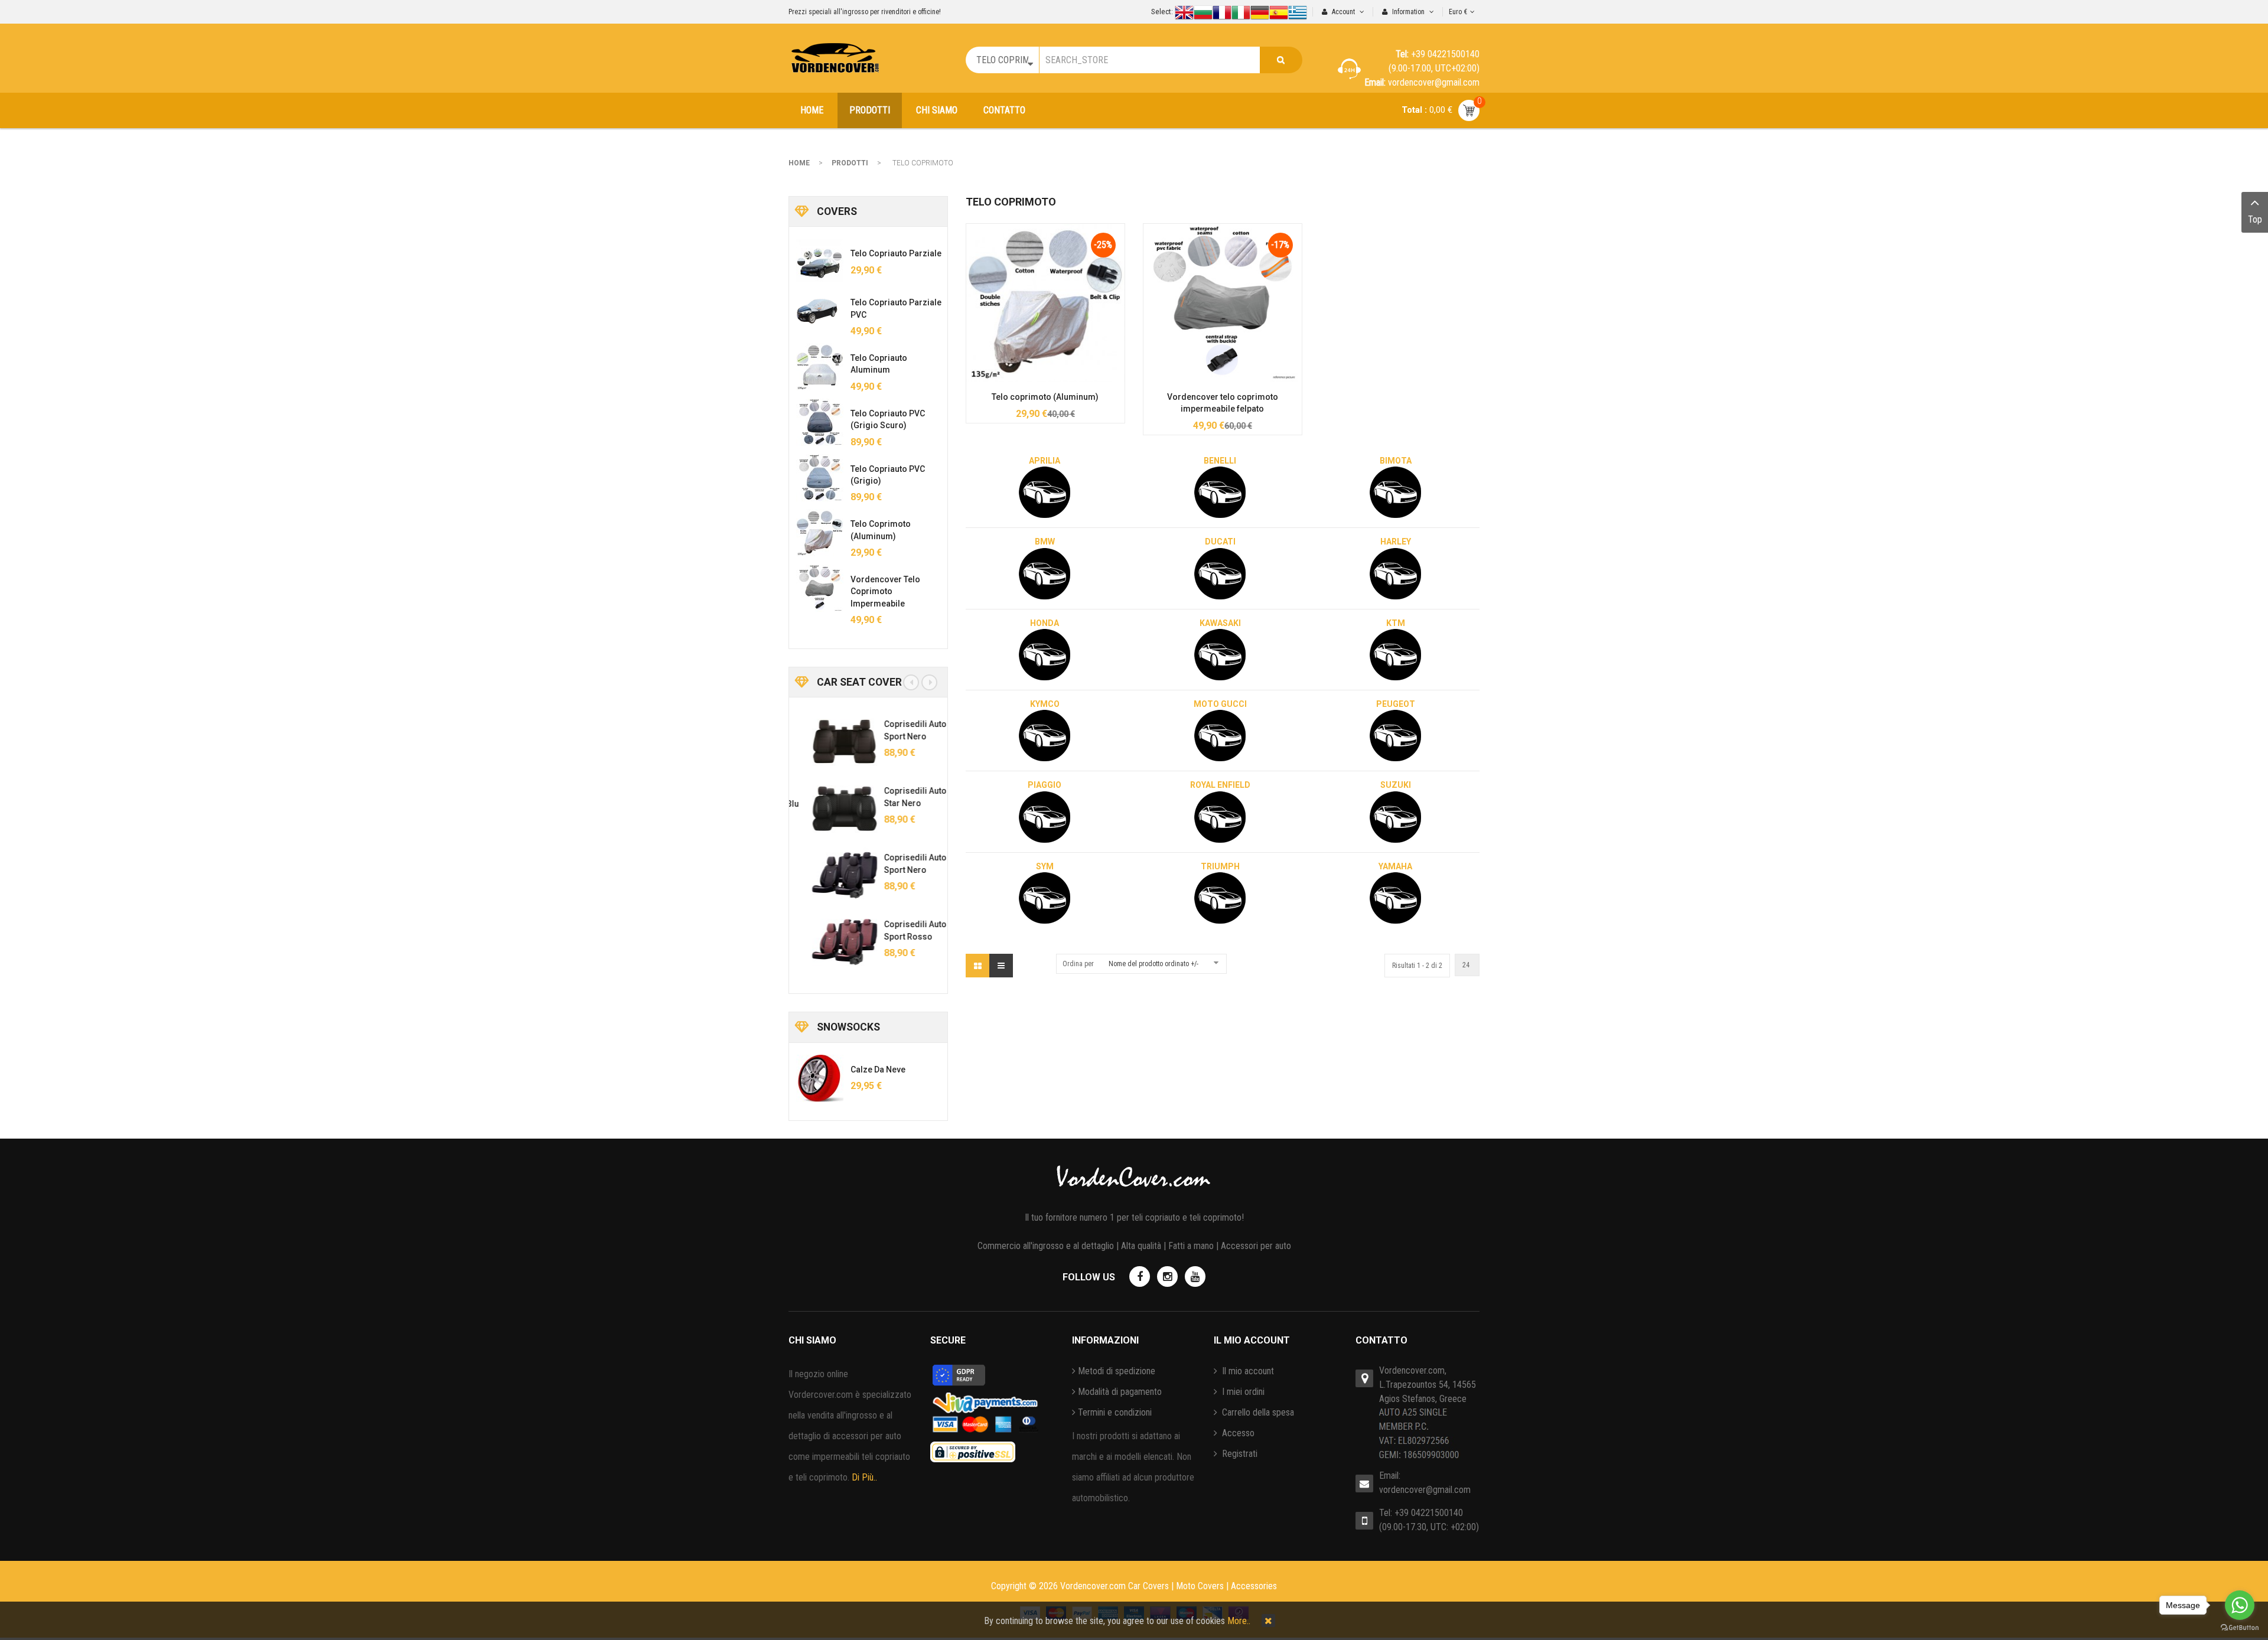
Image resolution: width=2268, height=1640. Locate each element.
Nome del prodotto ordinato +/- (1153, 964)
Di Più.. (864, 1477)
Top (2255, 219)
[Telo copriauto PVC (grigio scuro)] (820, 422)
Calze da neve (878, 1070)
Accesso (1237, 1433)
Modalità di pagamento (1120, 1392)
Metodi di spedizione (1117, 1371)
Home (799, 163)
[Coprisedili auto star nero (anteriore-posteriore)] (829, 808)
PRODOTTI (850, 163)
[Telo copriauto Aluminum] (820, 367)
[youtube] (1195, 1277)
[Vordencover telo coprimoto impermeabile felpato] (1223, 302)
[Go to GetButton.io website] (2240, 1628)
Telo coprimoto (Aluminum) (1045, 397)
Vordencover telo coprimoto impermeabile (885, 591)
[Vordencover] (835, 58)
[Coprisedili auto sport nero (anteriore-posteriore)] (829, 742)
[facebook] (1140, 1277)
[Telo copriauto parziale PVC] (820, 311)
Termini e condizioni (1115, 1412)
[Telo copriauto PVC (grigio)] (820, 478)
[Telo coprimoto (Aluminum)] (1045, 302)
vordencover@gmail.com (1425, 1490)
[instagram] (1167, 1277)
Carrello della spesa (1257, 1412)
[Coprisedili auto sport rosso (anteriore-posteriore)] (829, 942)
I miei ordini (1242, 1392)
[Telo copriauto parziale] (820, 262)
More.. (1239, 1621)
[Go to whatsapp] (2240, 1605)
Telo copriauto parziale (896, 253)
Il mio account (1247, 1371)
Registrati (1239, 1454)
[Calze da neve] (820, 1078)
